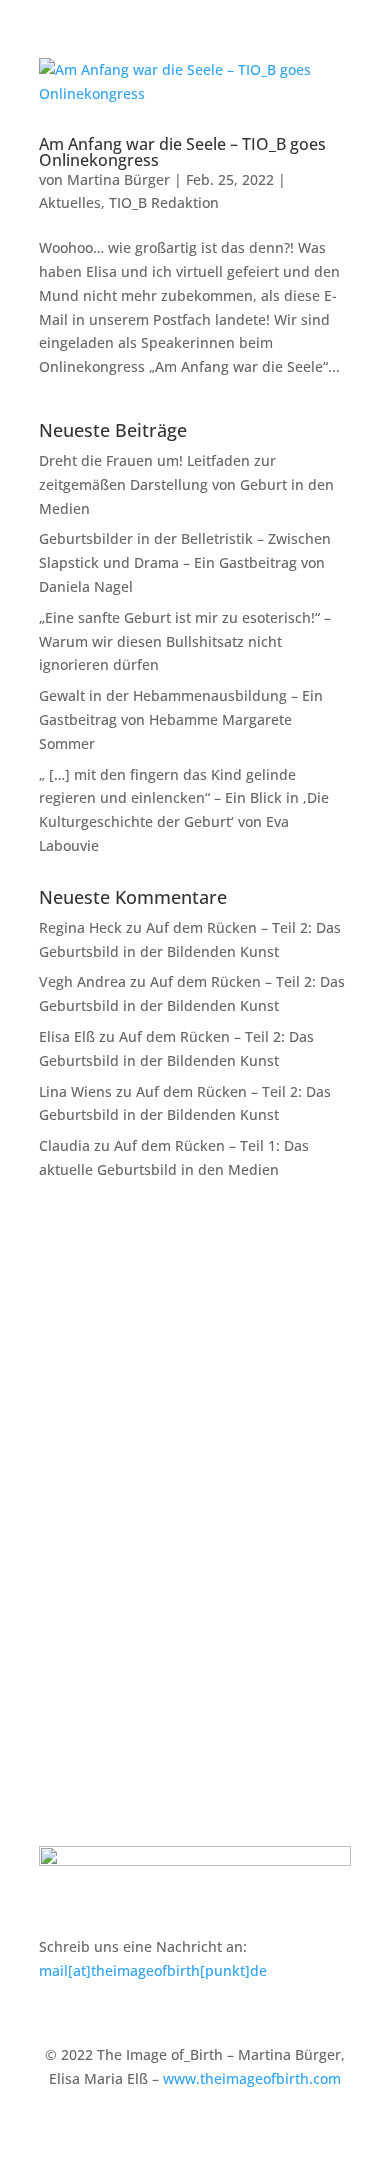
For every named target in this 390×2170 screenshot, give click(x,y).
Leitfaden (70, 1389)
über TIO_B (76, 1574)
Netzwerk (71, 1420)
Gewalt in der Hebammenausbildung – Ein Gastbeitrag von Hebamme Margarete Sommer (181, 719)
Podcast (65, 1482)
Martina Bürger (118, 179)
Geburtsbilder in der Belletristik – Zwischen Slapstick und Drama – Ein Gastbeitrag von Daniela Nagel (185, 562)
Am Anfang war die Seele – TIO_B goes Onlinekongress (182, 152)
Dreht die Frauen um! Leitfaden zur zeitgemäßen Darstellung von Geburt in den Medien (186, 484)
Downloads (76, 1543)
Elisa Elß (67, 1036)
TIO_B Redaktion (164, 202)
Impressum (77, 1730)
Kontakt (65, 1699)
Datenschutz (81, 1761)
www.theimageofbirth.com (252, 2078)
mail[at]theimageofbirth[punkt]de (153, 1970)
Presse (61, 1513)
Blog (53, 1451)
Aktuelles (70, 202)
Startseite (71, 1359)
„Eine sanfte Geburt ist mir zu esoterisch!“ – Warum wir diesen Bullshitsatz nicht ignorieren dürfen (185, 641)
